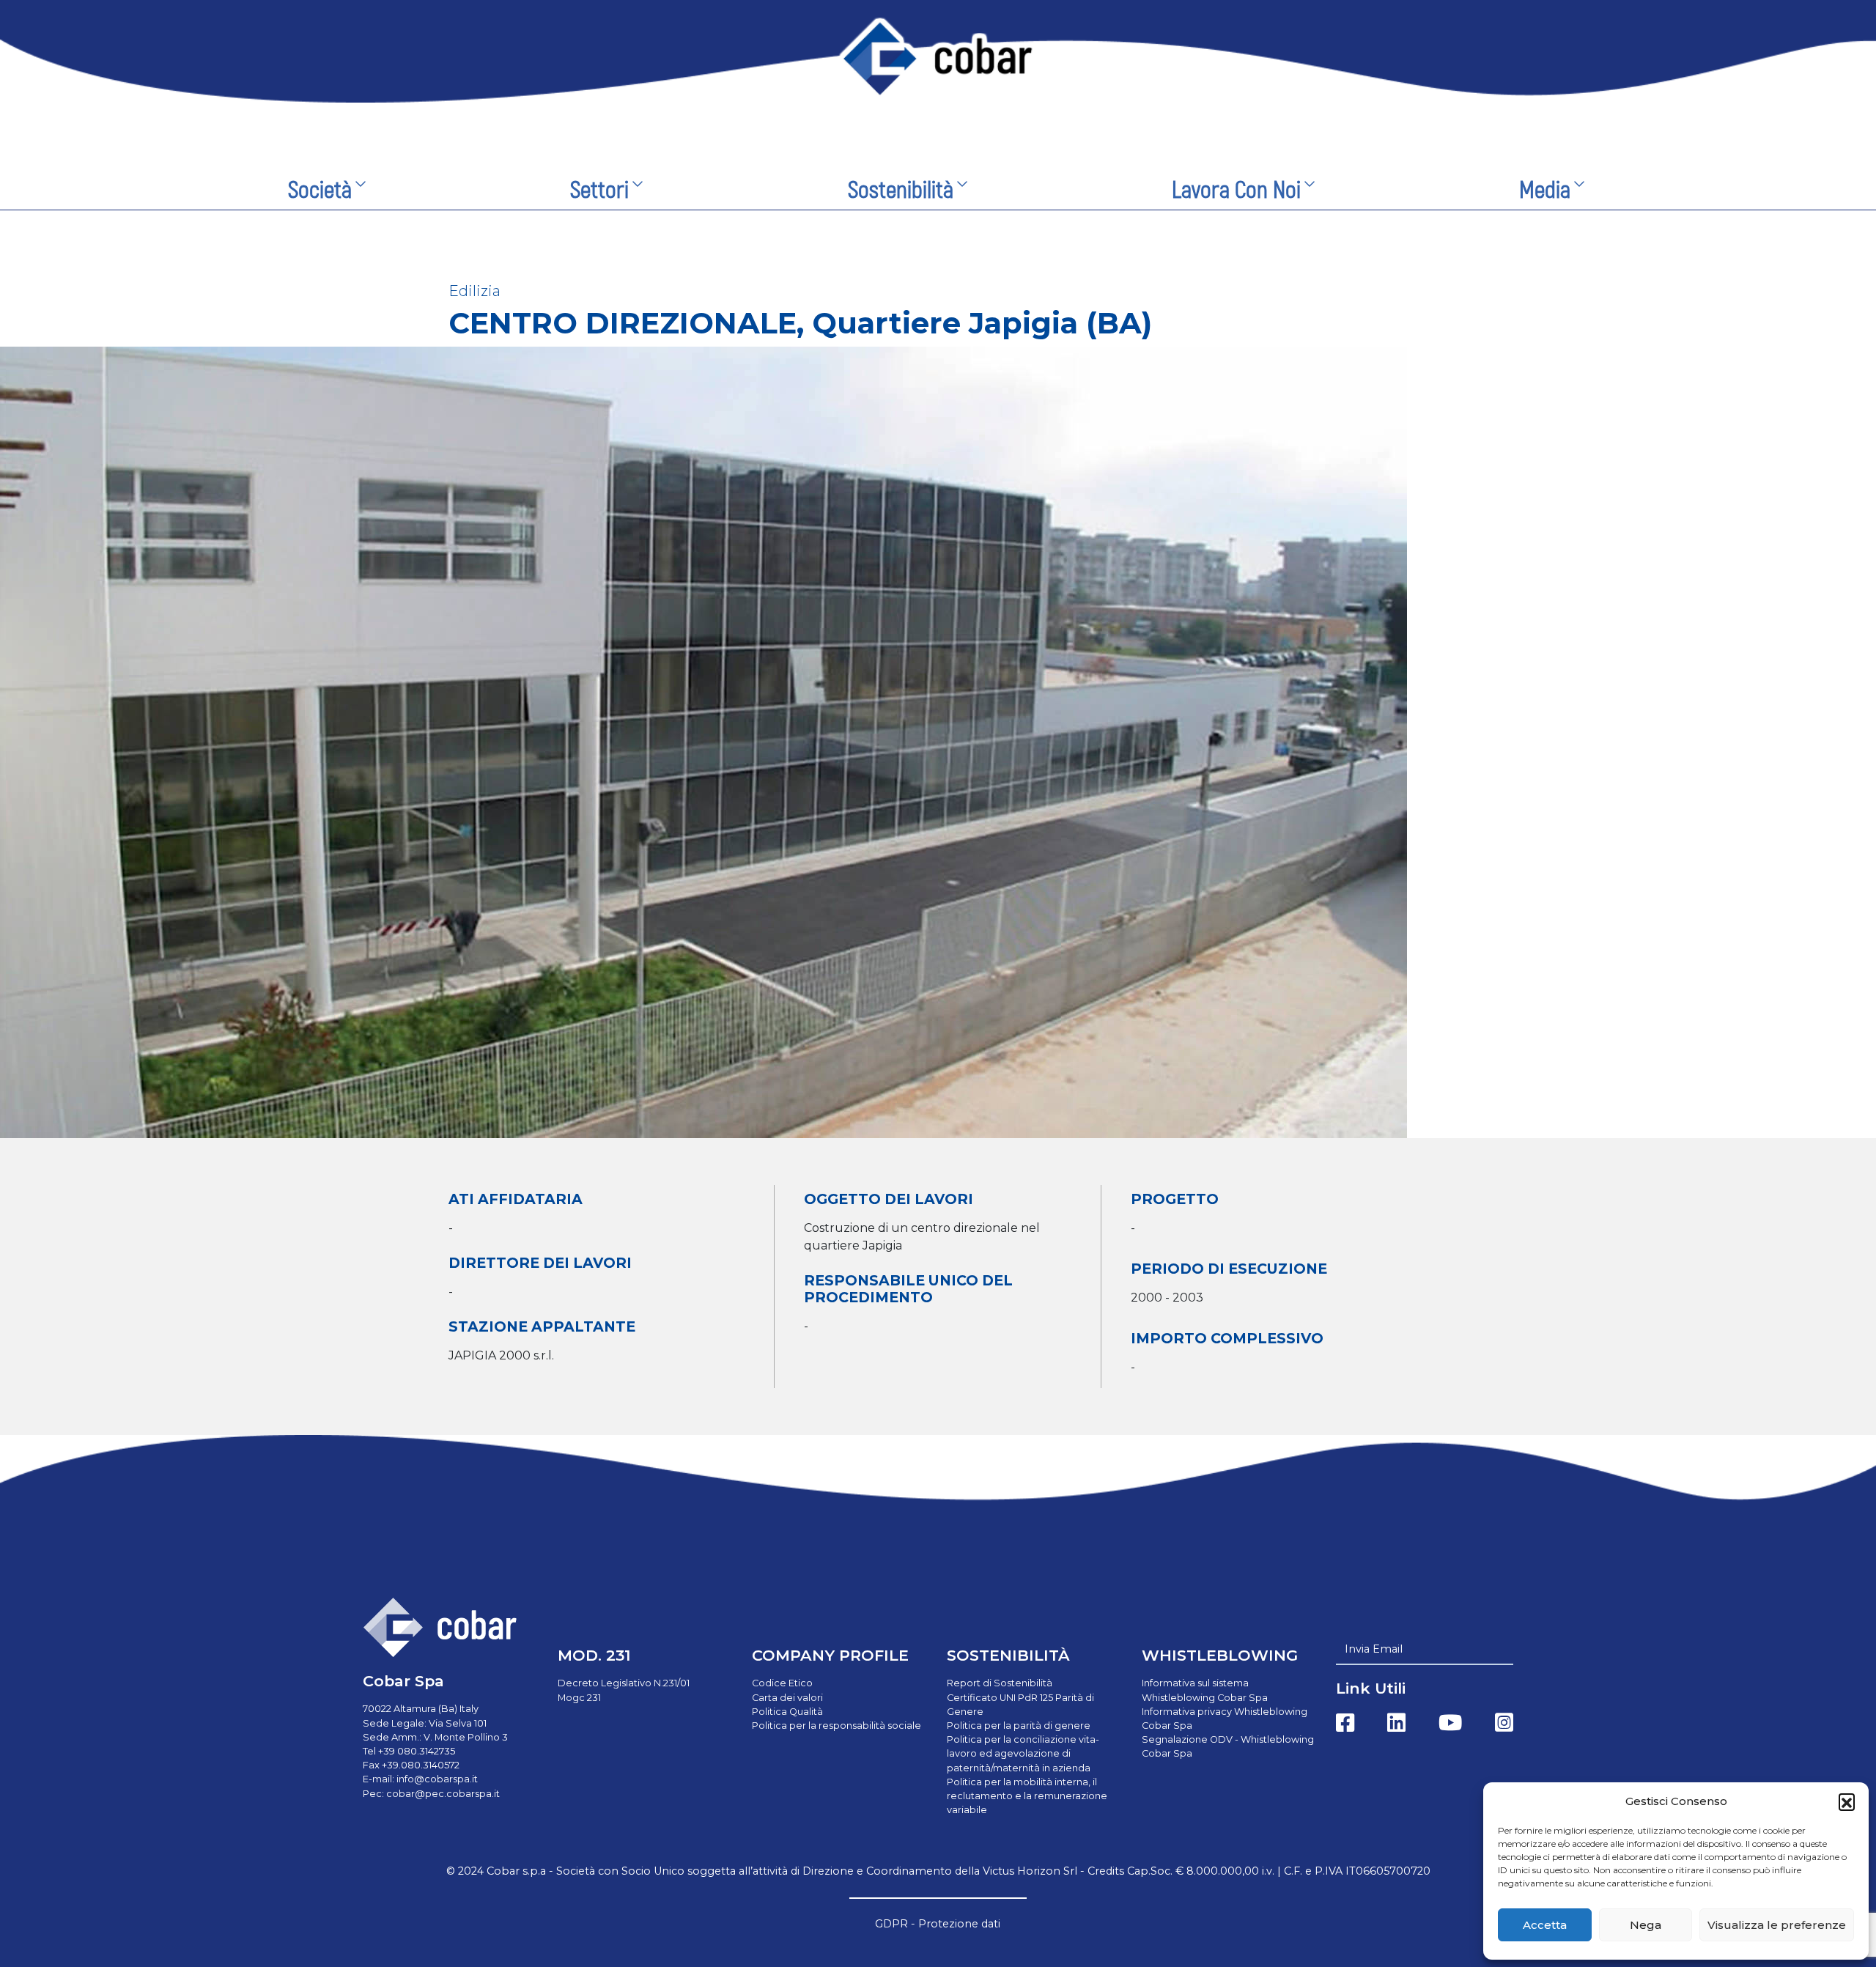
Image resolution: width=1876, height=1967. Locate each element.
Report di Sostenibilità (1000, 1683)
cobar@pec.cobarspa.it (443, 1794)
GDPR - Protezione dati (938, 1924)
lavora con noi (1236, 191)
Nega (1646, 1925)
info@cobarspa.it (437, 1779)
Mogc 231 (579, 1698)
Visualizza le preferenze (1777, 1925)
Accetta (1545, 1925)
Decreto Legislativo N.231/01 (624, 1683)
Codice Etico (782, 1683)
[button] (1847, 1801)
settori (599, 191)
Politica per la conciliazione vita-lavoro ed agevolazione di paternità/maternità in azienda (1023, 1753)
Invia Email (1374, 1649)
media (1545, 191)
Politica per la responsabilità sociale (837, 1726)
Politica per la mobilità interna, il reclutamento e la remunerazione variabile (1027, 1796)
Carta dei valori (787, 1698)
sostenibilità (901, 191)
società (320, 191)
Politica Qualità (787, 1712)
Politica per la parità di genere (1019, 1726)
